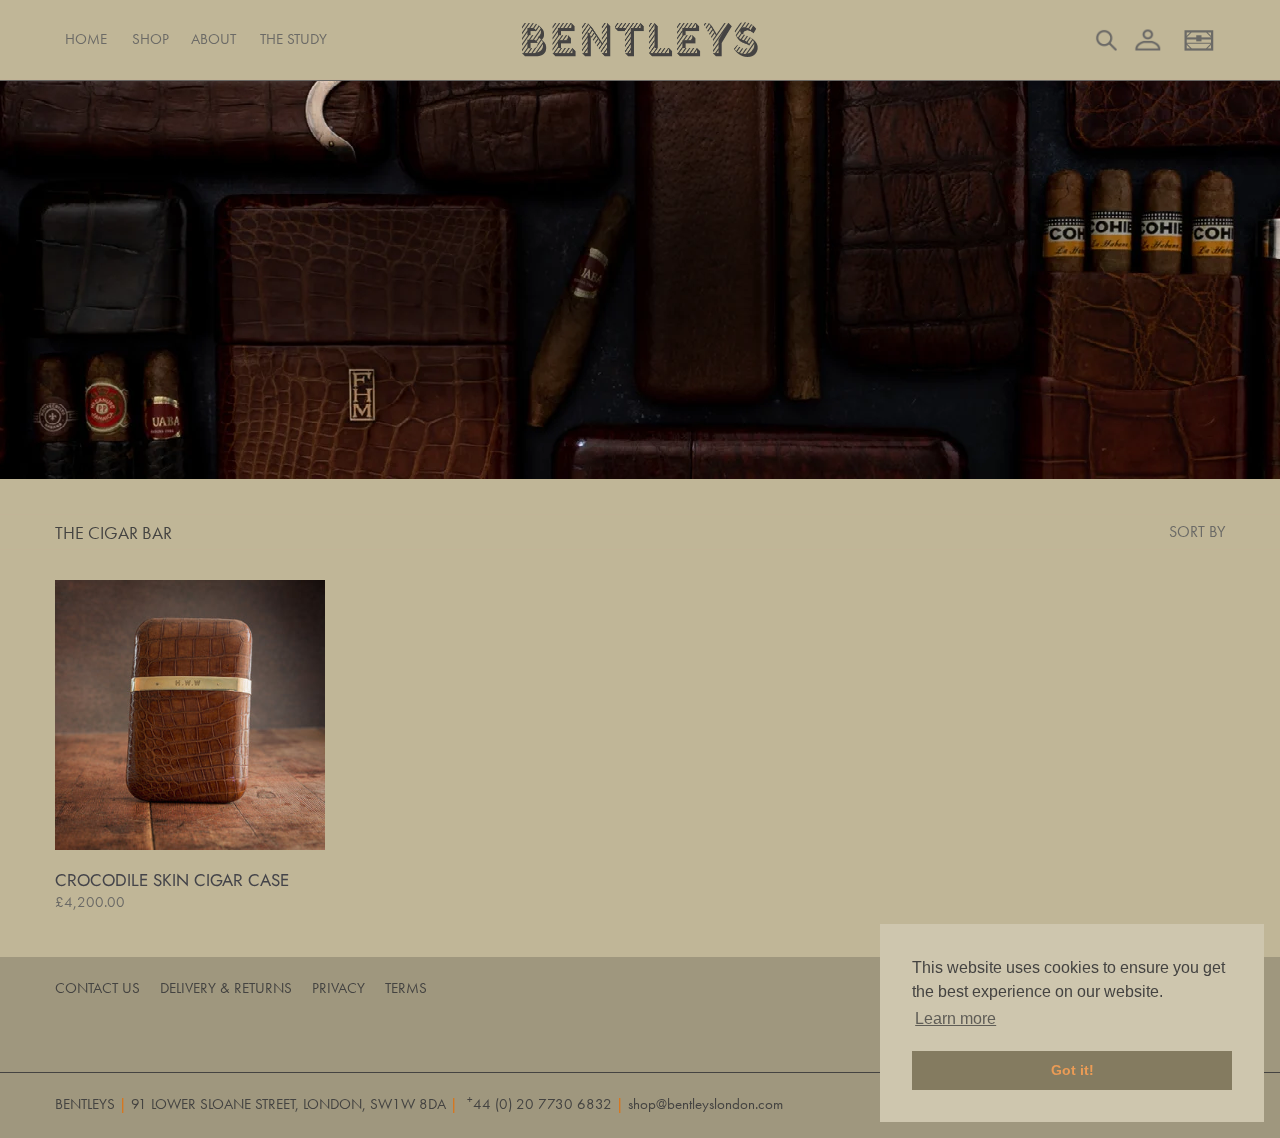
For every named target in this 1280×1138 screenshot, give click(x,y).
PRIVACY (338, 988)
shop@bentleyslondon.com (705, 1104)
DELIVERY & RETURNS (226, 988)
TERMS (406, 988)
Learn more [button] (955, 1018)
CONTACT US (97, 988)
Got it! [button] (1072, 1070)
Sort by (1197, 531)
